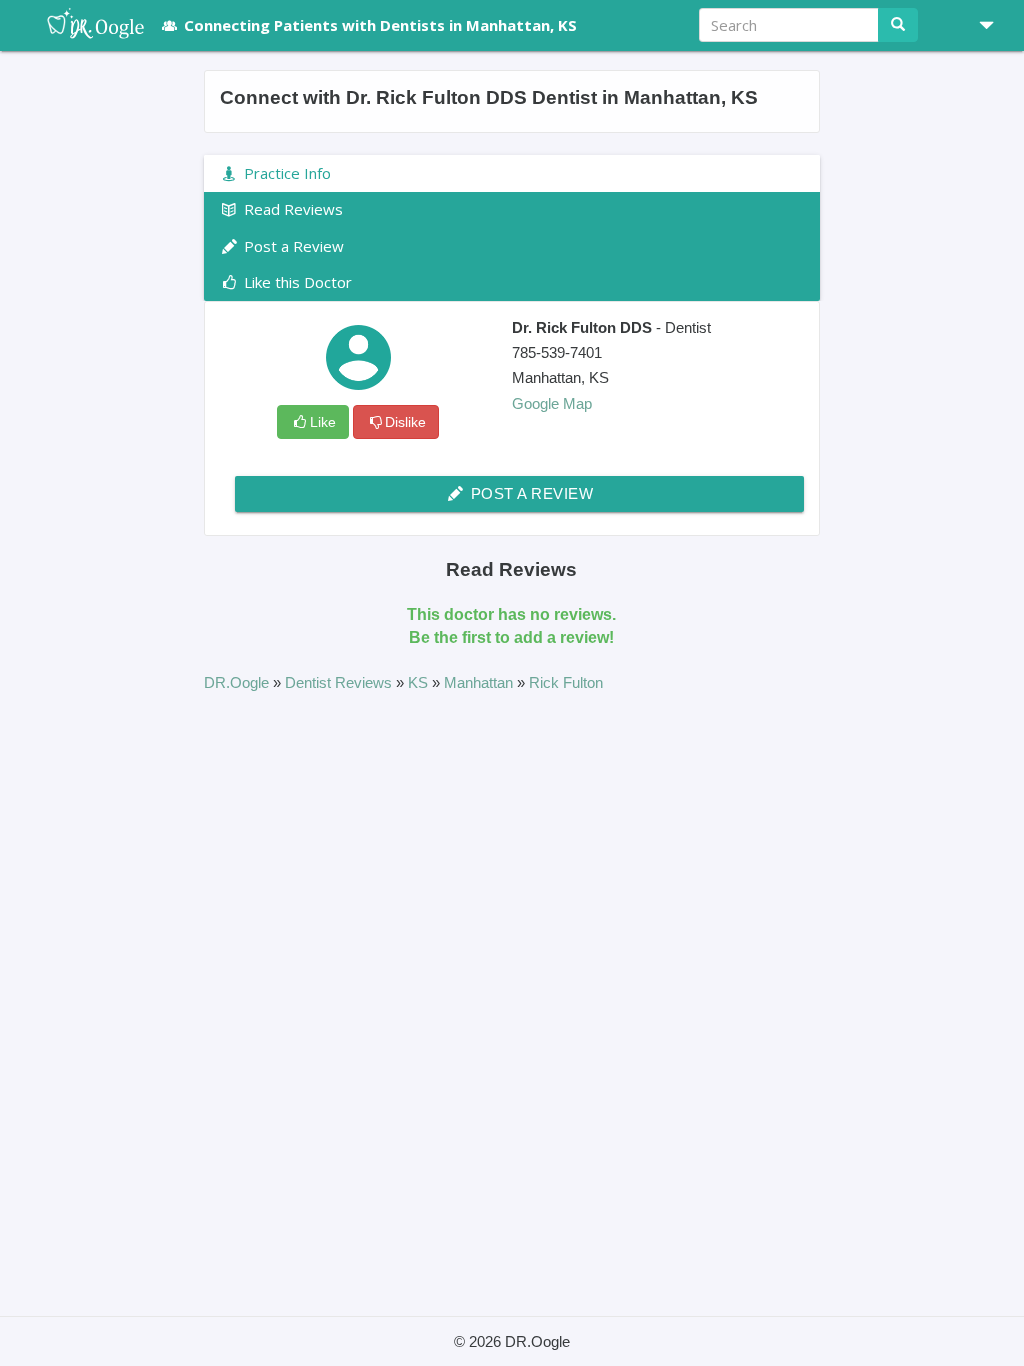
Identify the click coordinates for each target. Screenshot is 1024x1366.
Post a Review (529, 493)
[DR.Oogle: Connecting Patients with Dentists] (85, 25)
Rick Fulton (566, 682)
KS (420, 682)
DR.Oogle (238, 682)
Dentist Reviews (340, 682)
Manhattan (480, 682)
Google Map (552, 403)
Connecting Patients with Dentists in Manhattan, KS (380, 25)
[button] (979, 25)
